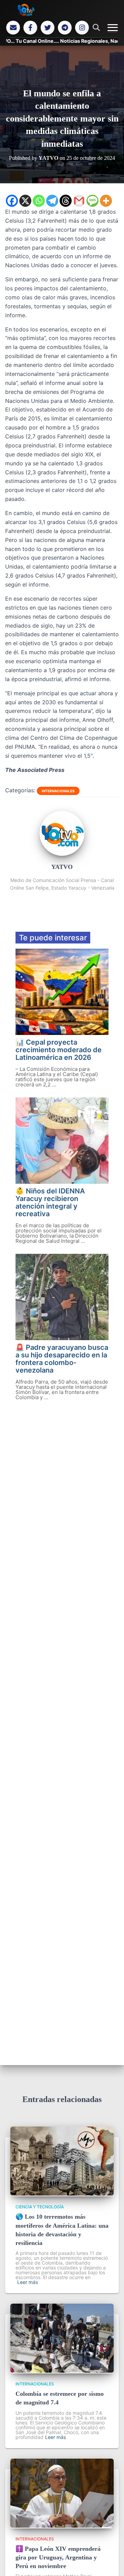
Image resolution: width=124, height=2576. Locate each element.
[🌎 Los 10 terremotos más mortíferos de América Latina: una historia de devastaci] (62, 2194)
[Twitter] (48, 28)
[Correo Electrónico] (13, 28)
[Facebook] (30, 28)
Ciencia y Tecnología (40, 2207)
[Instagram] (82, 28)
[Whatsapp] (39, 201)
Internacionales (58, 791)
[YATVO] (62, 854)
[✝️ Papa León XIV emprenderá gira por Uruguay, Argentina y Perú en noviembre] (62, 2526)
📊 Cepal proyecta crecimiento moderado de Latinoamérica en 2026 (59, 1050)
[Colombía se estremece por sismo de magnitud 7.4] (62, 2371)
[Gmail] (79, 201)
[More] (106, 201)
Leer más (28, 2282)
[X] (25, 201)
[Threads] (66, 201)
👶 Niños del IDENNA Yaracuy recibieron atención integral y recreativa (50, 1202)
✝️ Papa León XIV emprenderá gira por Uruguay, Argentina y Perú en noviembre (58, 2557)
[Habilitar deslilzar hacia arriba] (110, 2562)
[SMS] (92, 201)
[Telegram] (65, 28)
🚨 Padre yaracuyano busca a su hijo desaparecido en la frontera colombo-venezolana (62, 1359)
